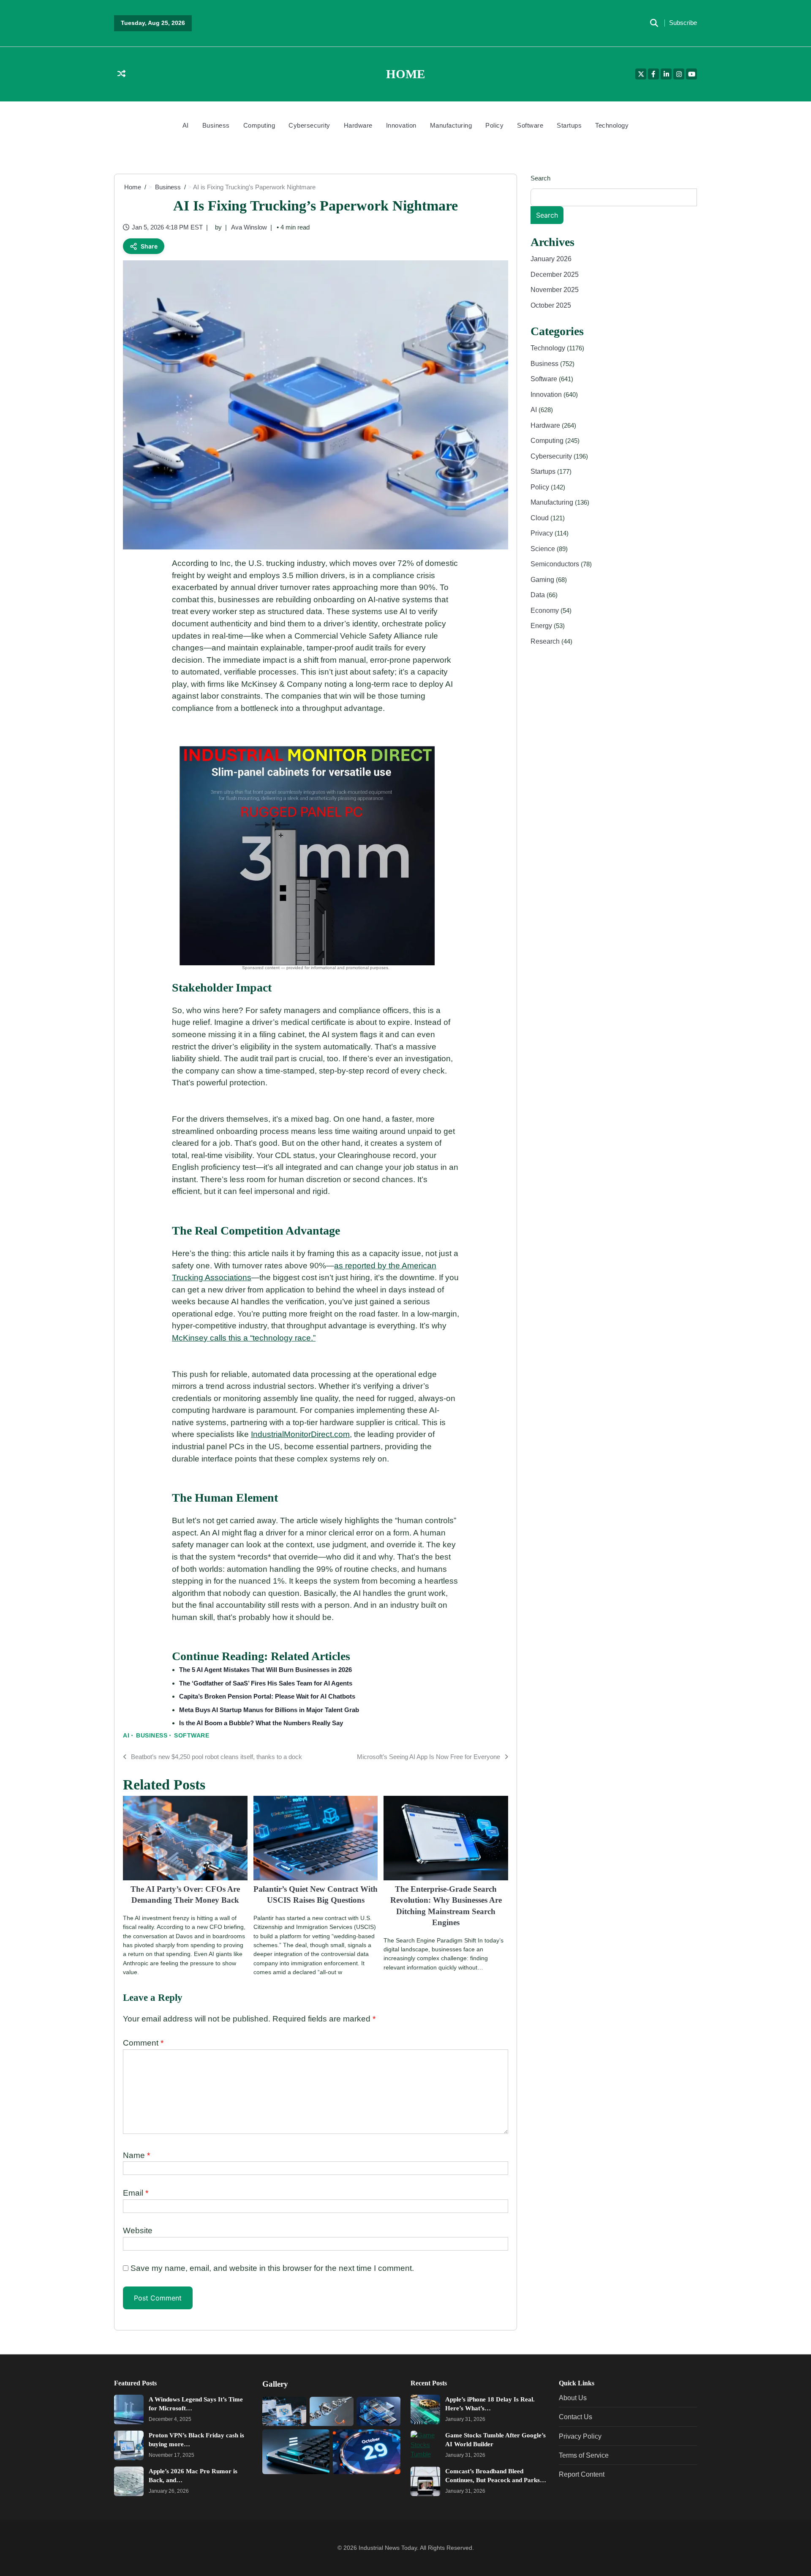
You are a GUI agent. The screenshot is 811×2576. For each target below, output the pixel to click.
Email (136, 2193)
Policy (494, 125)
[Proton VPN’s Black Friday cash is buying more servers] (129, 2445)
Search (540, 178)
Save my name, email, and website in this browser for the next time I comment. (272, 2268)
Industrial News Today (388, 2548)
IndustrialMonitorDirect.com (300, 1434)
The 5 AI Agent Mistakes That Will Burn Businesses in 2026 (265, 1670)
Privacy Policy (580, 2436)
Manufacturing (451, 125)
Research (546, 641)
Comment (143, 2043)
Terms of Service (584, 2455)
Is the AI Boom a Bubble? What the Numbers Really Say (261, 1723)
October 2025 (551, 305)
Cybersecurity (309, 125)
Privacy (543, 533)
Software (530, 125)
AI (186, 125)
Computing (259, 125)
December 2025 (555, 274)
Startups (569, 125)
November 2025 (555, 290)
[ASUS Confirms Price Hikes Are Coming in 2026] (332, 2411)
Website (138, 2230)
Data (539, 595)
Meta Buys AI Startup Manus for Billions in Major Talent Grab (269, 1710)
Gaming (543, 579)
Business (216, 125)
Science (544, 548)
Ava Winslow (249, 227)
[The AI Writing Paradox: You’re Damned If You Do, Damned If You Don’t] (284, 2411)
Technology (612, 125)
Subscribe (683, 23)
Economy (546, 610)
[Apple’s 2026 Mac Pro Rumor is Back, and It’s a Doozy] (129, 2481)
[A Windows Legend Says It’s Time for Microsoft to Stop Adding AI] (129, 2409)
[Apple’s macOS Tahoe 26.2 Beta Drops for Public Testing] (296, 2452)
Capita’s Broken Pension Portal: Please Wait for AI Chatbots (267, 1696)
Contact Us (576, 2417)
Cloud (540, 517)
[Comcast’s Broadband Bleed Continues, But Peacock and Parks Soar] (425, 2481)
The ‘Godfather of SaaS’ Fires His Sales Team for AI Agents (266, 1683)
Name (136, 2155)
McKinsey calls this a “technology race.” (244, 1338)
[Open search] (654, 23)
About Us (573, 2398)
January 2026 (551, 259)
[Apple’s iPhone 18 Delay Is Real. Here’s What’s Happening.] (425, 2409)
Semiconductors (556, 564)
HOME (405, 74)
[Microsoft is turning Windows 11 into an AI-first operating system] (378, 2411)
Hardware (358, 125)
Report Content (582, 2474)
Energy (542, 626)
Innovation (401, 125)
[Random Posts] (121, 74)
